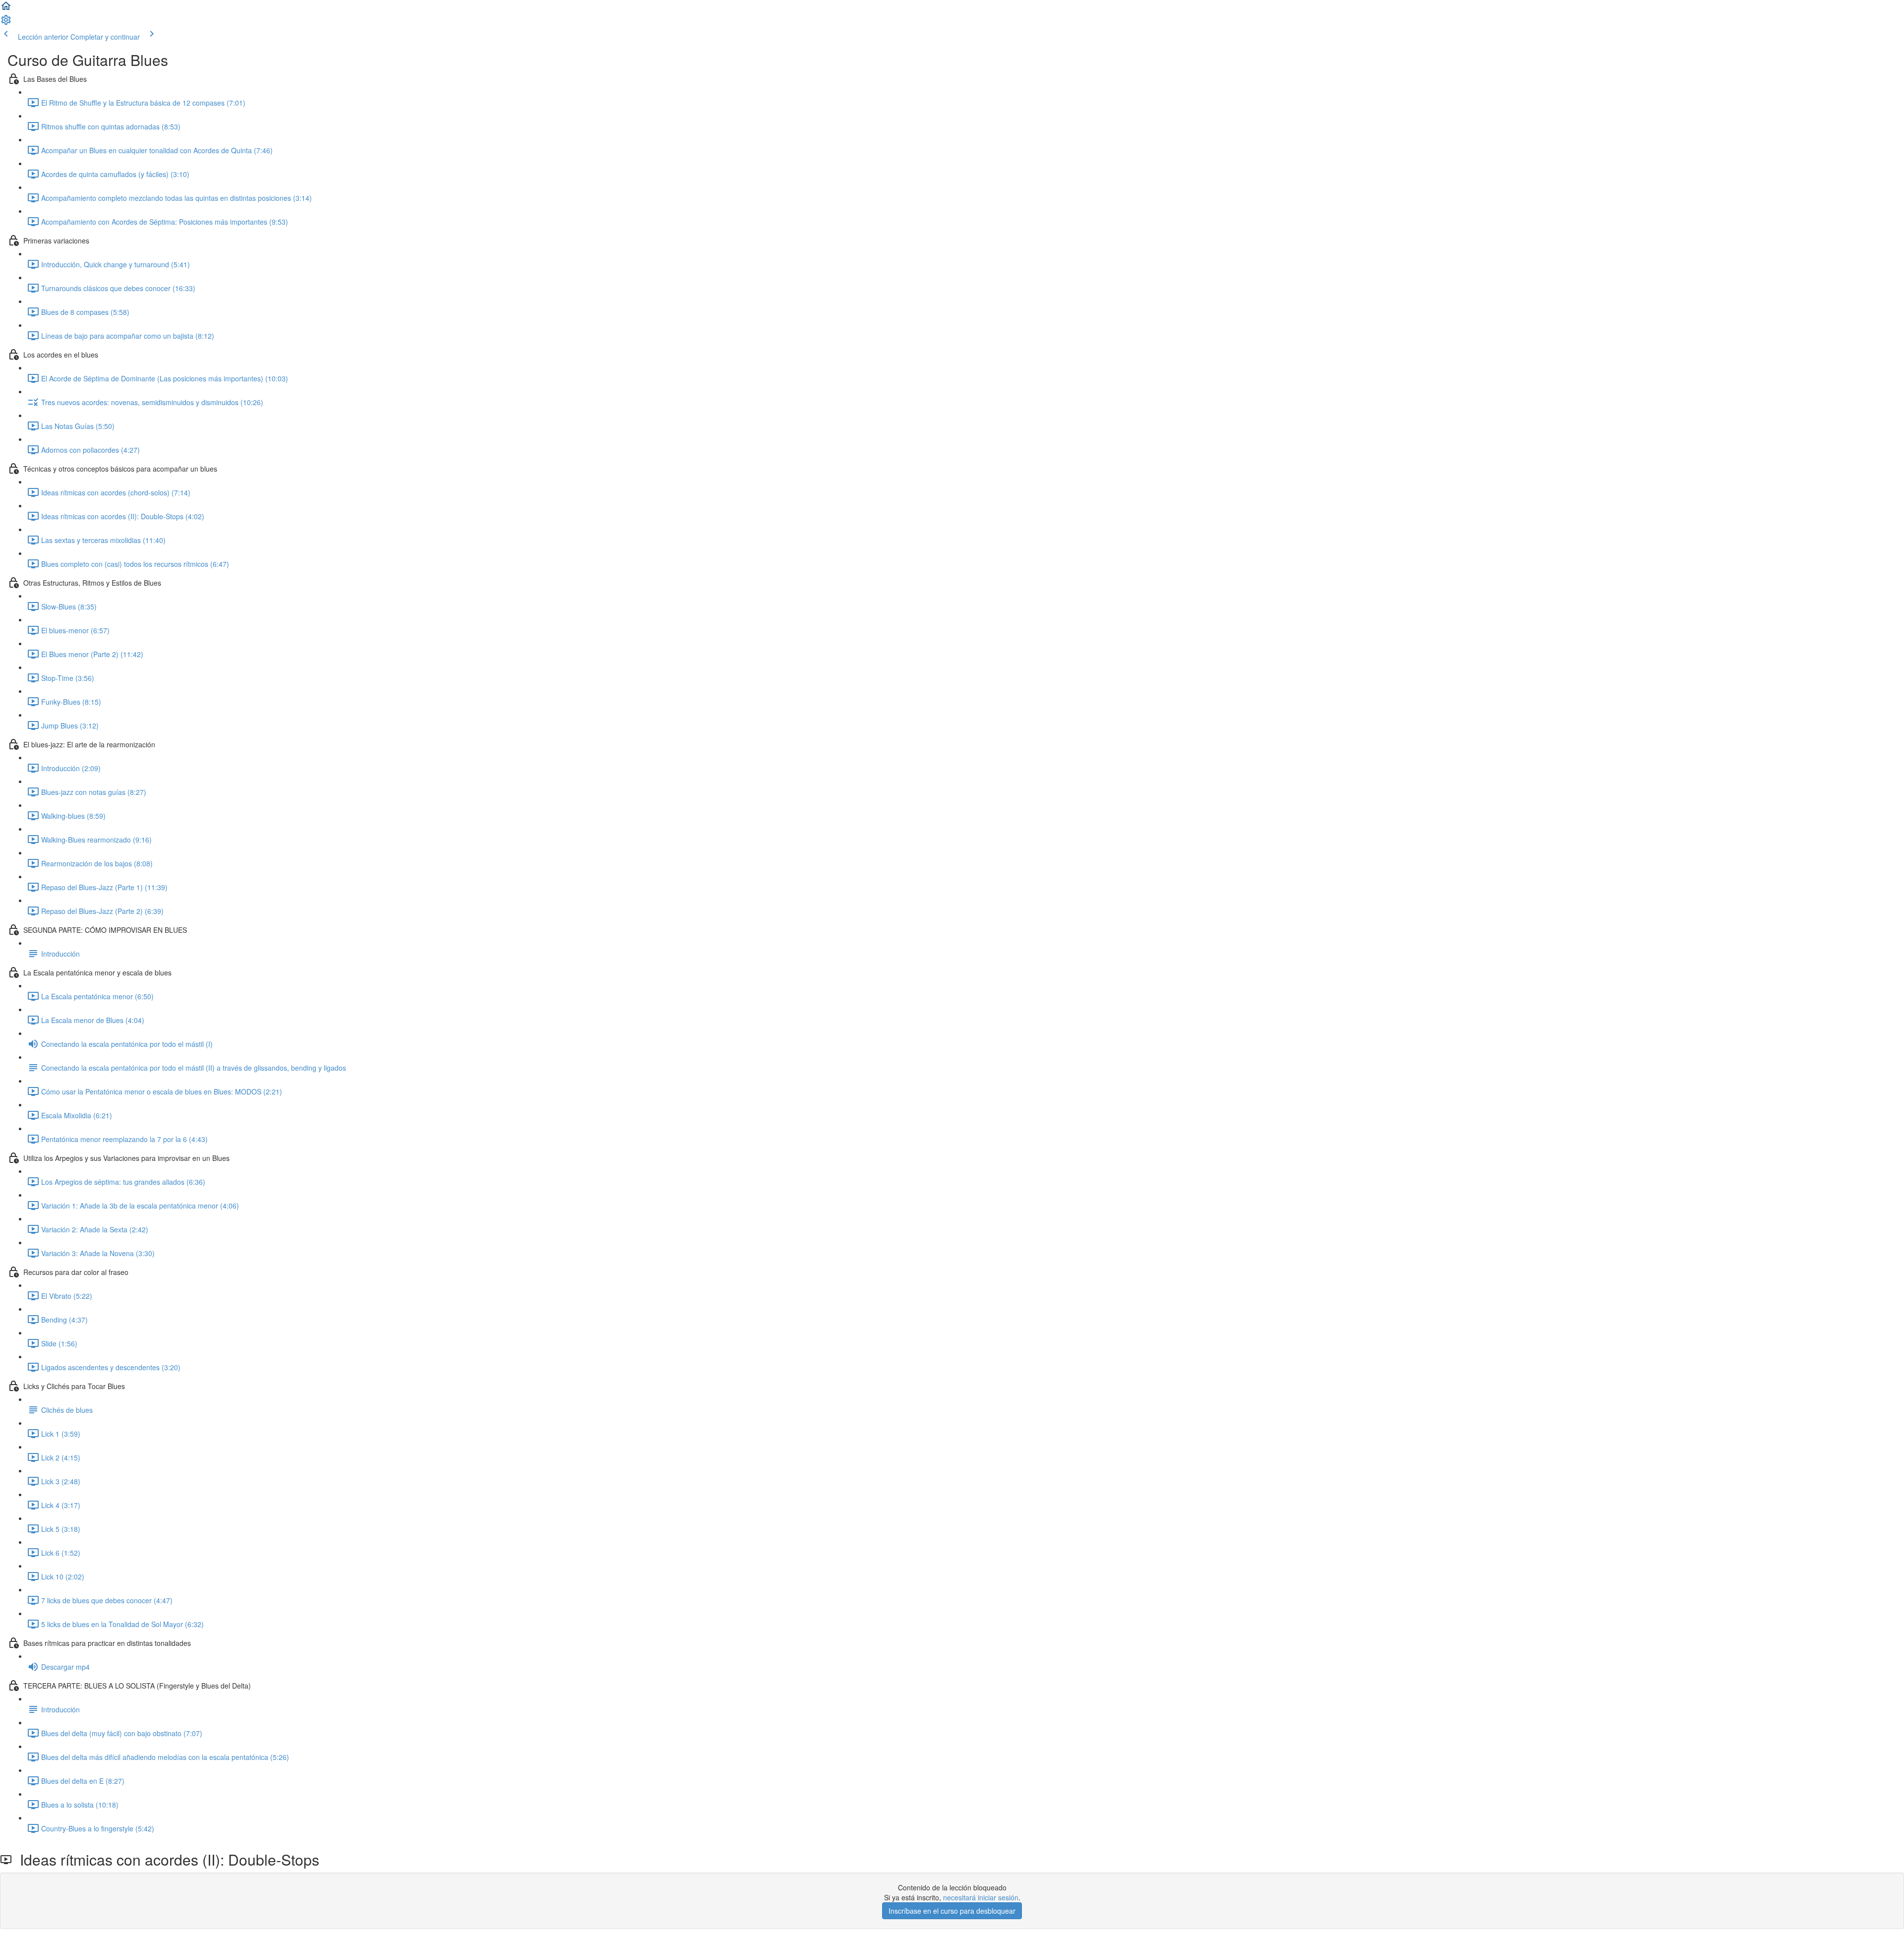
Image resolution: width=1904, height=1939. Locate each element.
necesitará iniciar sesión (981, 1897)
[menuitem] (6, 23)
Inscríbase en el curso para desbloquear (952, 1911)
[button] (6, 9)
